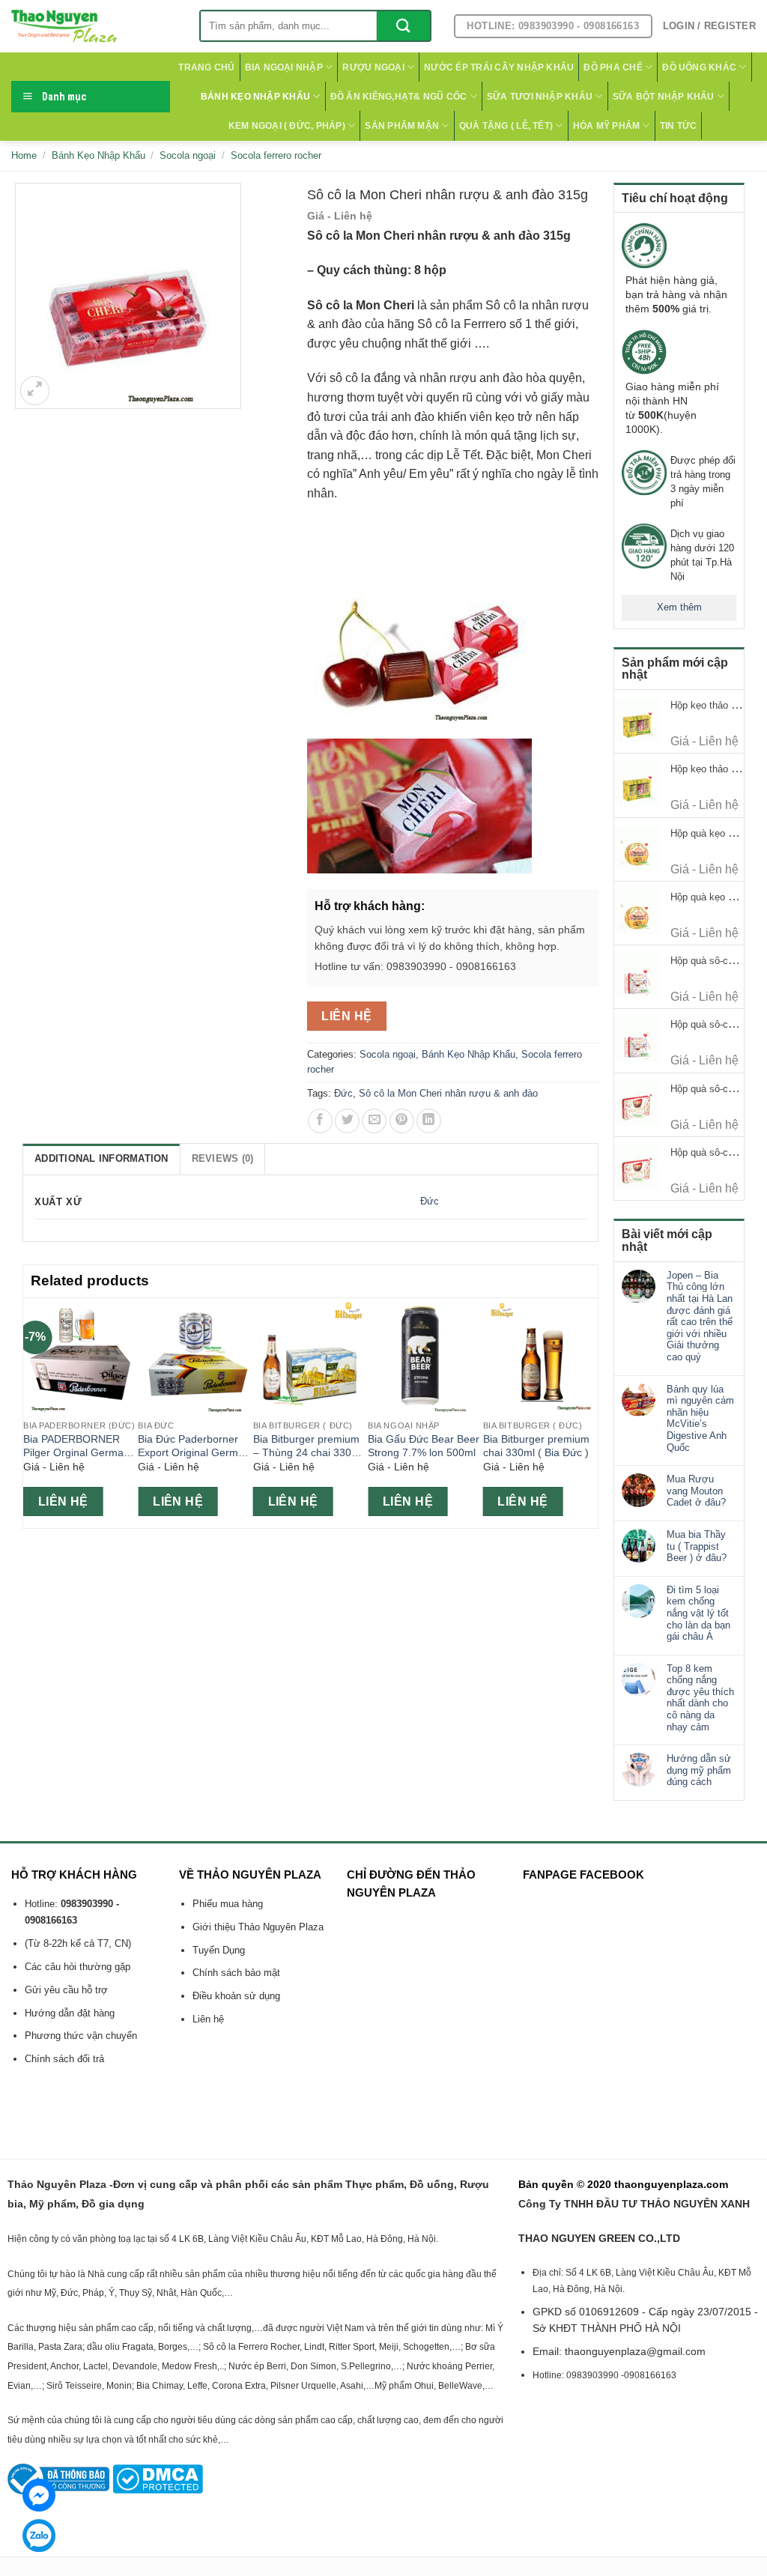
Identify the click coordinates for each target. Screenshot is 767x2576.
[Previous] (31, 1412)
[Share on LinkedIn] (429, 1121)
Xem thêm (679, 607)
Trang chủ (206, 67)
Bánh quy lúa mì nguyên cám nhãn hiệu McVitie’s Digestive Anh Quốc (700, 1418)
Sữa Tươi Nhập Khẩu (540, 97)
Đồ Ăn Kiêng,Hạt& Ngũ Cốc (399, 97)
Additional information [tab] (101, 1158)
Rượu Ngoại (373, 67)
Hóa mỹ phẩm (607, 126)
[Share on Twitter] (347, 1121)
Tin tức (679, 126)
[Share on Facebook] (320, 1121)
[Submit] (403, 26)
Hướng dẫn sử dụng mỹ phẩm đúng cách (699, 1770)
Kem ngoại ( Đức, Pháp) (287, 126)
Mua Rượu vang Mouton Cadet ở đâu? (696, 1491)
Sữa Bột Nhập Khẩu (664, 97)
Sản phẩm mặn (402, 126)
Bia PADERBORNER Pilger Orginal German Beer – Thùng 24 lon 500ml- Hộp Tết (76, 1446)
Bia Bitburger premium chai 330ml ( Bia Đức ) (536, 1446)
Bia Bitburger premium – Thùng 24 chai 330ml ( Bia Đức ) (308, 1446)
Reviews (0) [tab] (223, 1158)
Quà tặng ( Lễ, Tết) (506, 126)
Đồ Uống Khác (699, 67)
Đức (343, 1093)
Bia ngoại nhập (284, 67)
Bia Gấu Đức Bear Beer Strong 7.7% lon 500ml (424, 1446)
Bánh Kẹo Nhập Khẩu (255, 97)
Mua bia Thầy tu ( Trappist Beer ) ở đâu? (697, 1546)
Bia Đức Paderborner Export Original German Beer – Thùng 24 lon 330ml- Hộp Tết (194, 1446)
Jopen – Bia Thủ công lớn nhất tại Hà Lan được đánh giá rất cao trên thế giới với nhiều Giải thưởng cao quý (700, 1316)
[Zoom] (35, 391)
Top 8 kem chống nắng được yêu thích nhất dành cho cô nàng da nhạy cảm (700, 1698)
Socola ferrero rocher (276, 155)
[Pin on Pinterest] (402, 1121)
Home (24, 155)
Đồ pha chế (613, 67)
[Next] (589, 1412)
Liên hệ (346, 1016)
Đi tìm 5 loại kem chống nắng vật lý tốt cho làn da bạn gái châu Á (698, 1613)
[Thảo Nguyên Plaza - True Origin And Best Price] (94, 26)
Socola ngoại (188, 155)
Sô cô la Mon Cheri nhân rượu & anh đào (448, 1093)
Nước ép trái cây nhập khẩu (499, 67)
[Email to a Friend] (374, 1121)
